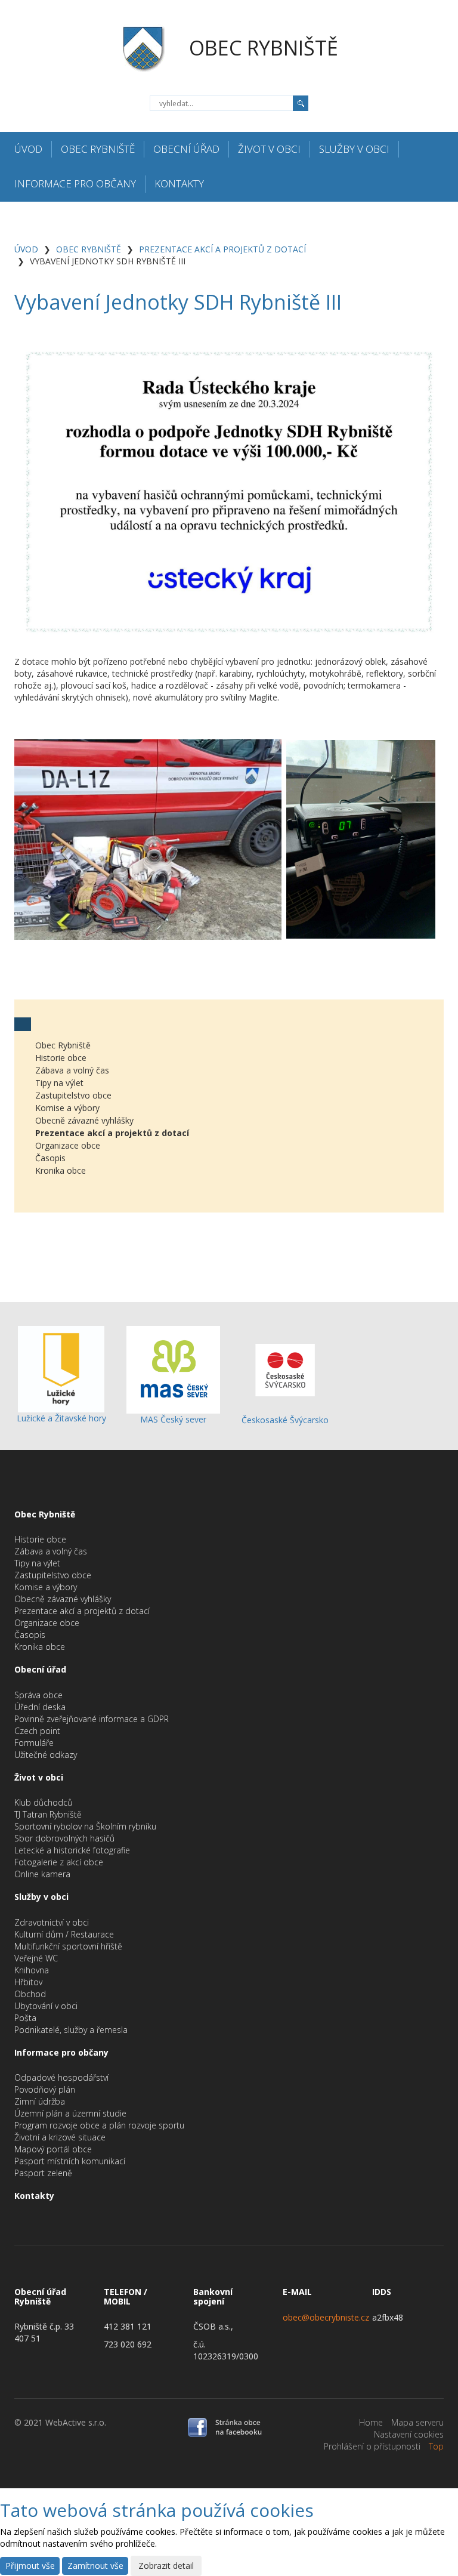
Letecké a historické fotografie (72, 1850)
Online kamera (42, 1874)
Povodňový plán (45, 2089)
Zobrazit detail (166, 2566)
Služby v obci (354, 149)
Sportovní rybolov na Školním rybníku (85, 1826)
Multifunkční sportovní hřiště (68, 1946)
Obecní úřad (186, 149)
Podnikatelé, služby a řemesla (71, 2030)
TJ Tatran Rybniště (48, 1814)
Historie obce (61, 1058)
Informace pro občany (75, 183)
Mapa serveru (417, 2422)
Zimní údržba (40, 2101)
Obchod (30, 1994)
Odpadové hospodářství (61, 2077)
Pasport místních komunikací (70, 2161)
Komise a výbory (67, 1108)
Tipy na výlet (59, 1083)
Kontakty (179, 183)
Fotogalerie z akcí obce (59, 1862)
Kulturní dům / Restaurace (64, 1934)
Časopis (50, 1158)
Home (371, 2422)
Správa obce (38, 1695)
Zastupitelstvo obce (73, 1095)
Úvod (28, 149)
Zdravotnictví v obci (52, 1922)
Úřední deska (40, 1707)
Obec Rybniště (98, 149)
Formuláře (34, 1743)
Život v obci (269, 149)
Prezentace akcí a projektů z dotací (222, 249)
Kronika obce (61, 1170)
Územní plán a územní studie (70, 2113)
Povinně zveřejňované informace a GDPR (92, 1719)
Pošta (25, 2018)
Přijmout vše (30, 2566)
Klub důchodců (43, 1802)
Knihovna (32, 1970)
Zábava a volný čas (72, 1070)
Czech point (37, 1731)
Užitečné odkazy (46, 1755)
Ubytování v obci (46, 2006)
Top (436, 2446)
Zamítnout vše (95, 2566)
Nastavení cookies (409, 2434)
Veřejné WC (36, 1958)
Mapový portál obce (53, 2149)
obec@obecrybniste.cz (326, 2317)
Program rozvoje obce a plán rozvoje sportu (99, 2125)
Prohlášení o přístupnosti (372, 2446)
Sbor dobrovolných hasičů (64, 1838)
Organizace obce (68, 1145)
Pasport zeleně (43, 2173)
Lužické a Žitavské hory (61, 1418)
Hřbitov (28, 1982)
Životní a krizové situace (60, 2137)
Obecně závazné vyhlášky (84, 1120)
